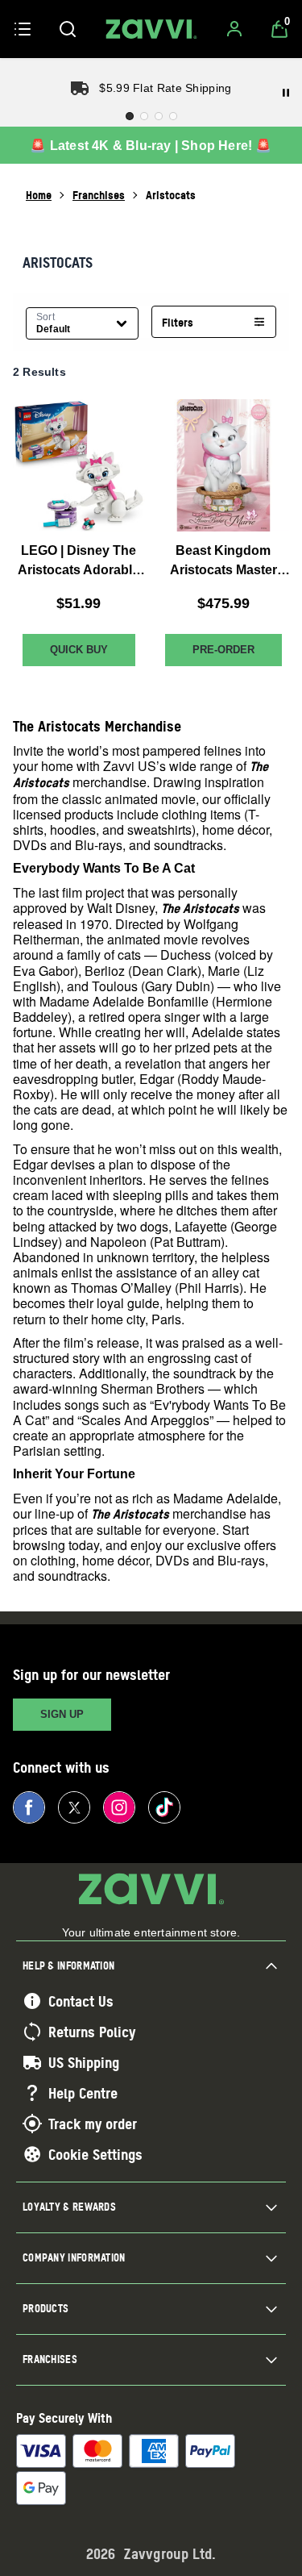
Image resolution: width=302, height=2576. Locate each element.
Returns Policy (92, 2032)
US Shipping (84, 2062)
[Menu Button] (23, 29)
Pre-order (223, 650)
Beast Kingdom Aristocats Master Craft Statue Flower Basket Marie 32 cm (223, 562)
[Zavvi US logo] (151, 29)
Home (39, 195)
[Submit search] (68, 29)
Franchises (99, 195)
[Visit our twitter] (74, 1807)
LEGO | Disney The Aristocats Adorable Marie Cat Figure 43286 (79, 562)
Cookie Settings (95, 2154)
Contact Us (81, 2001)
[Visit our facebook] (29, 1807)
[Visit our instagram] (119, 1807)
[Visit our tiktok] (164, 1807)
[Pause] (286, 93)
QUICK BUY (79, 650)
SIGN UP (62, 1714)
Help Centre (83, 2093)
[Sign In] (234, 29)
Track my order (93, 2124)
